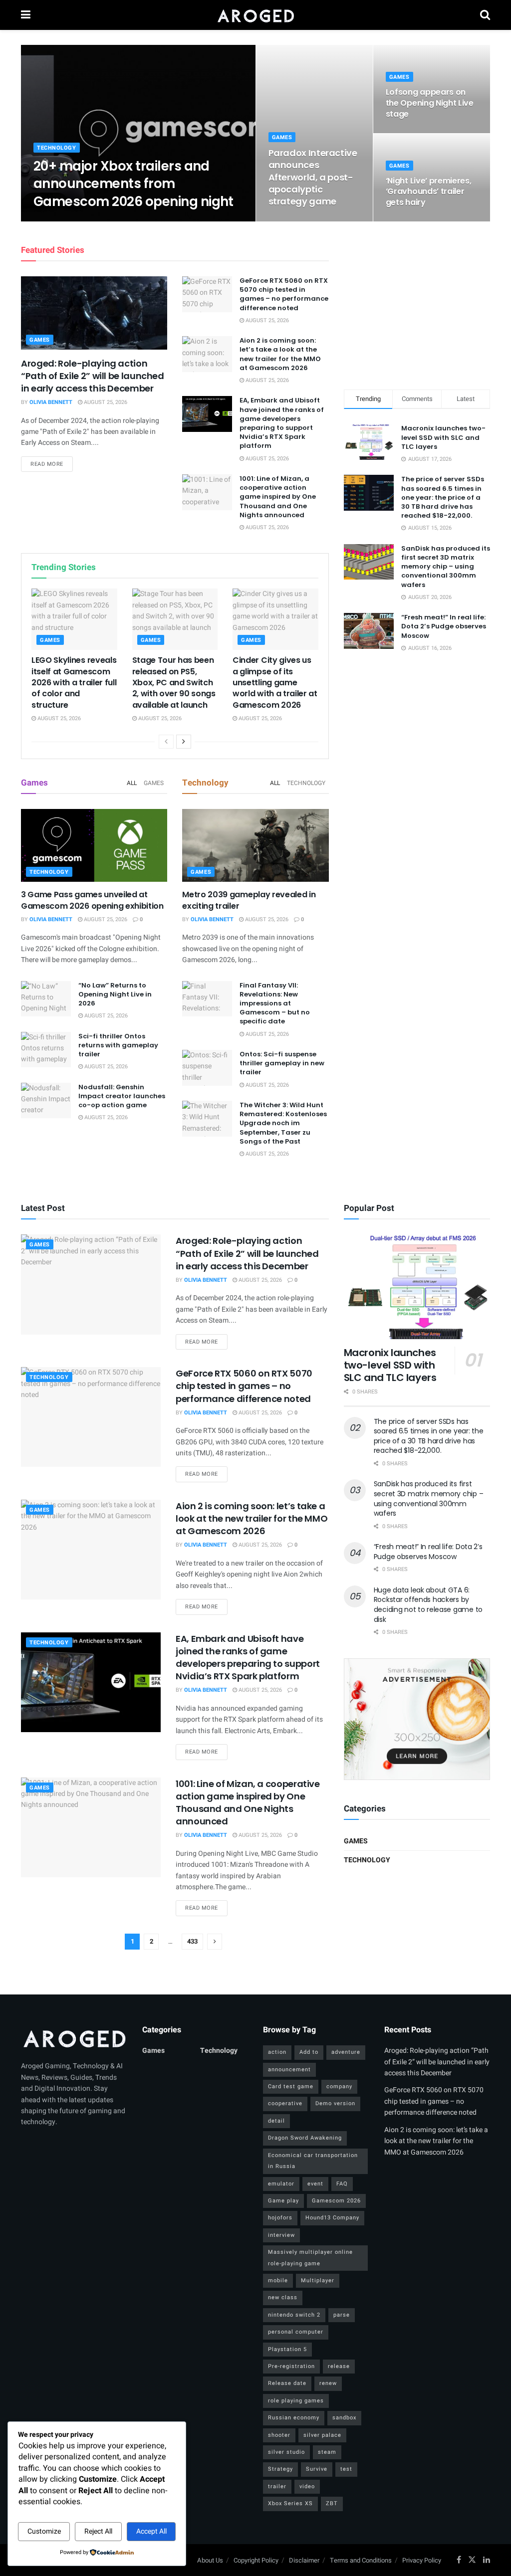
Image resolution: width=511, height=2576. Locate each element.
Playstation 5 (287, 2349)
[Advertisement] (419, 304)
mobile (278, 2280)
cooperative (285, 2103)
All (132, 783)
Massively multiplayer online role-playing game (310, 2258)
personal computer (296, 2332)
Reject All (98, 2531)
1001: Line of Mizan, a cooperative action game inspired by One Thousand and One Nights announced (278, 497)
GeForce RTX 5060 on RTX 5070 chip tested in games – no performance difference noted (284, 294)
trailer (277, 2486)
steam (327, 2452)
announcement (289, 2070)
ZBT (332, 2503)
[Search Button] (485, 15)
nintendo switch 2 (294, 2315)
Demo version (335, 2103)
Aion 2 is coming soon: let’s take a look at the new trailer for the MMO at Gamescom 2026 (280, 354)
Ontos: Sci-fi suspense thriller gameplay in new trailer (282, 1063)
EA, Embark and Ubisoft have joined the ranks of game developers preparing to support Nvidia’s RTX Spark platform (282, 423)
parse (342, 2315)
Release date (287, 2383)
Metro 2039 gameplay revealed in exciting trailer (249, 900)
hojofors (280, 2218)
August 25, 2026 (117, 221)
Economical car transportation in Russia (313, 2161)
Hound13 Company (332, 2218)
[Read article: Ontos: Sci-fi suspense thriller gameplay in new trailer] (207, 1068)
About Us (210, 2560)
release (339, 2366)
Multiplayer (318, 2280)
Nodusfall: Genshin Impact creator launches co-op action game (122, 1096)
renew (328, 2383)
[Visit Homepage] (255, 15)
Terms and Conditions (361, 2560)
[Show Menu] (26, 15)
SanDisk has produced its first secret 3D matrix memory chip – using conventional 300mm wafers (446, 567)
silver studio (286, 2452)
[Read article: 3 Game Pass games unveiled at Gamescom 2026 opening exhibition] (94, 846)
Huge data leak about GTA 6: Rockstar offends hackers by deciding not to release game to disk (428, 1605)
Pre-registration (291, 2366)
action (277, 2052)
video (307, 2486)
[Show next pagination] (215, 1942)
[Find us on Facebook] (459, 2560)
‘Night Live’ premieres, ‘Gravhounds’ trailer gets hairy (429, 192)
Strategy (280, 2469)
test (346, 2469)
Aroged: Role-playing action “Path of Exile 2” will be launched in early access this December (93, 376)
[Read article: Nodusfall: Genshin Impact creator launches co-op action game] (46, 1101)
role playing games (296, 2401)
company (339, 2086)
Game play (283, 2201)
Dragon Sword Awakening (305, 2138)
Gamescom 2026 (336, 2201)
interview (281, 2235)
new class (283, 2297)
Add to (309, 2052)
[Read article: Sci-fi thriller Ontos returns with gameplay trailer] (46, 1050)
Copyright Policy (256, 2560)
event (315, 2184)
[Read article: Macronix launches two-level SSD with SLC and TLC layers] (417, 1287)
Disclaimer (304, 2560)
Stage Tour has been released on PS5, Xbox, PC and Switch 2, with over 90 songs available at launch (174, 683)
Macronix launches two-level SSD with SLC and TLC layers (443, 437)
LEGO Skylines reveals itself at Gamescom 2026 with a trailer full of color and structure (74, 683)
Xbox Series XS (290, 2503)
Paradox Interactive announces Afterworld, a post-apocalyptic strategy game (313, 177)
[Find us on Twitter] (472, 2560)
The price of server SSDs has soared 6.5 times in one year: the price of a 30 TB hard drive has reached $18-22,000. (443, 497)
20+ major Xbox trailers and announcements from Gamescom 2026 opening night (133, 184)
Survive (317, 2469)
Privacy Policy (422, 2560)
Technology (57, 148)
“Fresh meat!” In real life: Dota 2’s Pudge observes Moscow (444, 626)
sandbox (344, 2418)
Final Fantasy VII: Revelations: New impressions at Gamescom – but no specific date (275, 1003)
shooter (279, 2435)
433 (192, 1941)
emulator (281, 2184)
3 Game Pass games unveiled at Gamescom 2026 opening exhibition (92, 900)
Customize (44, 2531)
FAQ (342, 2184)
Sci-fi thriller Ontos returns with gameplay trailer (118, 1045)
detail (276, 2121)
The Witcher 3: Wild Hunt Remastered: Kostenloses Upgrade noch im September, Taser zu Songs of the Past (283, 1123)
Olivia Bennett (63, 221)
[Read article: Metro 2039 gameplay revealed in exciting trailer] (255, 846)
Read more (52, 464)
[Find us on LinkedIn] (487, 2560)
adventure (346, 2052)
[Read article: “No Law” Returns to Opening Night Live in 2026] (46, 999)
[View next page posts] (184, 742)
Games (282, 137)
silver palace (322, 2435)
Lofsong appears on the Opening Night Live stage (430, 103)
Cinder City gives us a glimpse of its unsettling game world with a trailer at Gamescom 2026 (275, 683)
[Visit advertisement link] (417, 1719)
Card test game (291, 2086)
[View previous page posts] (166, 742)
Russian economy (294, 2418)
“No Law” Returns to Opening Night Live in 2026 (115, 994)
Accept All (151, 2531)
